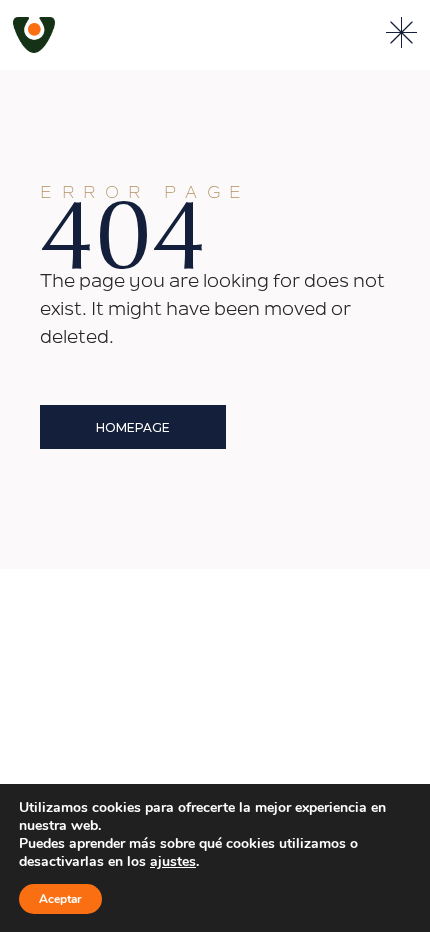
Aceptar (60, 899)
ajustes (173, 862)
